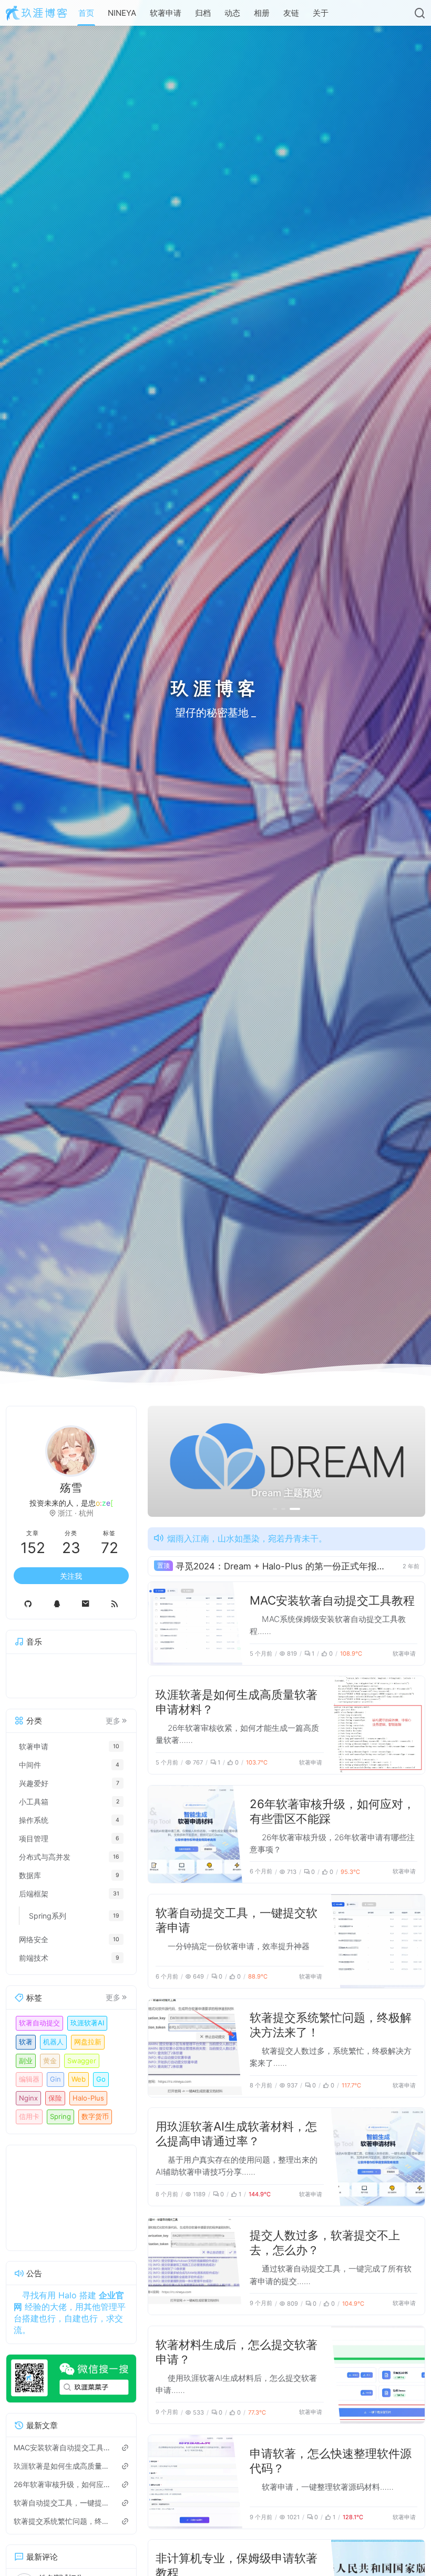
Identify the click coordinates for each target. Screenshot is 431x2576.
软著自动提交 (39, 2023)
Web (79, 2079)
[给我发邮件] (85, 1604)
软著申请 (166, 13)
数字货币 (95, 2116)
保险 (55, 2098)
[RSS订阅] (114, 1604)
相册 (262, 13)
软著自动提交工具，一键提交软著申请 (63, 2503)
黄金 (50, 2061)
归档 (203, 13)
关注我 (71, 1576)
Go (101, 2079)
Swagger (82, 2061)
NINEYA (122, 13)
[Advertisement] (71, 2198)
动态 (232, 13)
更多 (113, 1721)
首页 (86, 13)
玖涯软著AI (87, 2023)
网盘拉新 (88, 2042)
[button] (278, 1509)
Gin (55, 2079)
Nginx (28, 2098)
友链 (291, 13)
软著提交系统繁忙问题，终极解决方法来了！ (63, 2521)
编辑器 (29, 2079)
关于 (321, 13)
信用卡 (29, 2116)
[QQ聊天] (57, 1604)
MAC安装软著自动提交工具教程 (332, 1600)
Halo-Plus (88, 2098)
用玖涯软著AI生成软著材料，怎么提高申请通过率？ (236, 2133)
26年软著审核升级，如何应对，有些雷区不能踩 (63, 2484)
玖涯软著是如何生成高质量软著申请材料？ (63, 2466)
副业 (26, 2061)
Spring (60, 2116)
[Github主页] (28, 1604)
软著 (26, 2042)
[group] (286, 1461)
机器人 (53, 2042)
